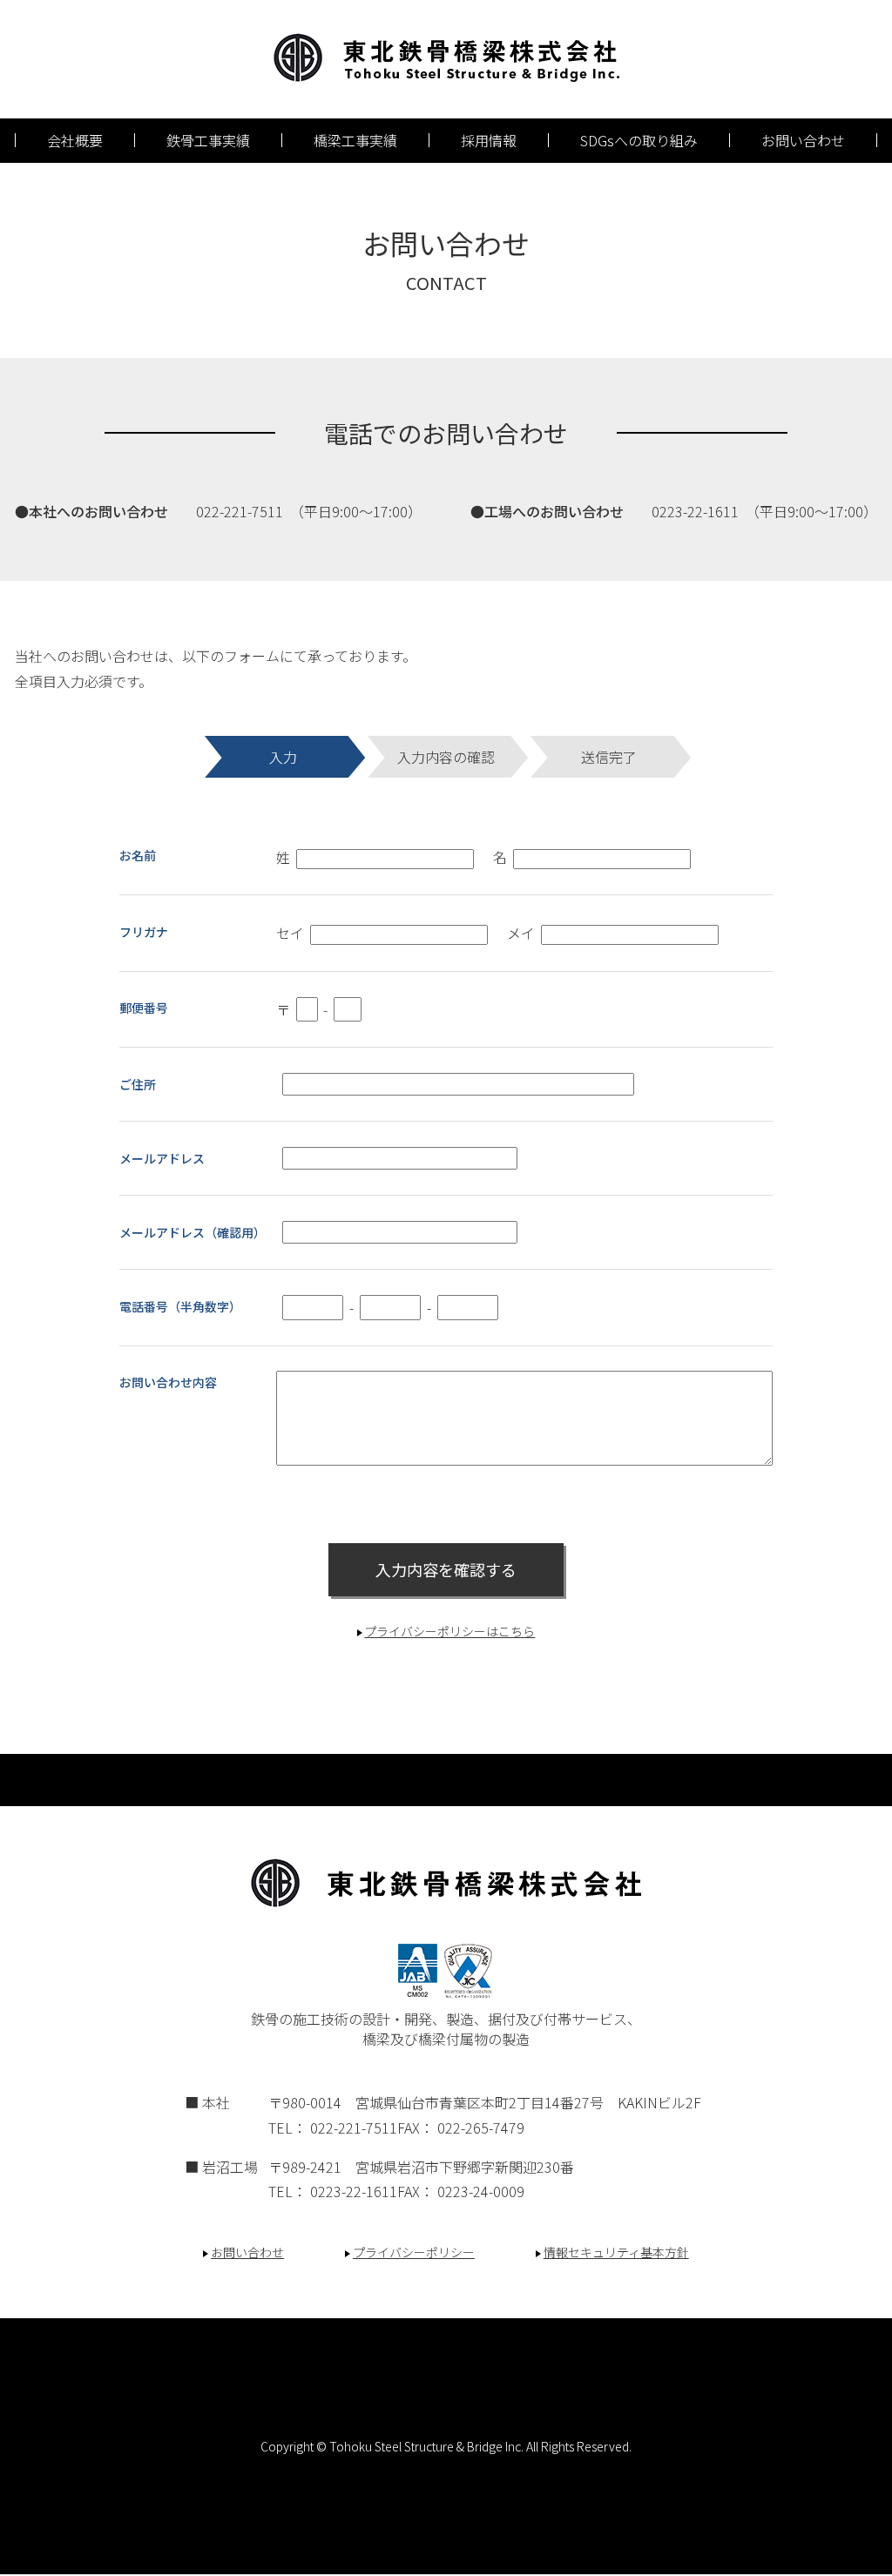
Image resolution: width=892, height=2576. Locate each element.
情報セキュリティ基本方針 (616, 2252)
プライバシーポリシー (414, 2252)
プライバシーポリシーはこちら (449, 1631)
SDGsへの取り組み (639, 140)
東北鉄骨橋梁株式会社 (446, 57)
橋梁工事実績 (355, 140)
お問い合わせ (803, 140)
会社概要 (75, 140)
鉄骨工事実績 (208, 140)
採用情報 (489, 140)
